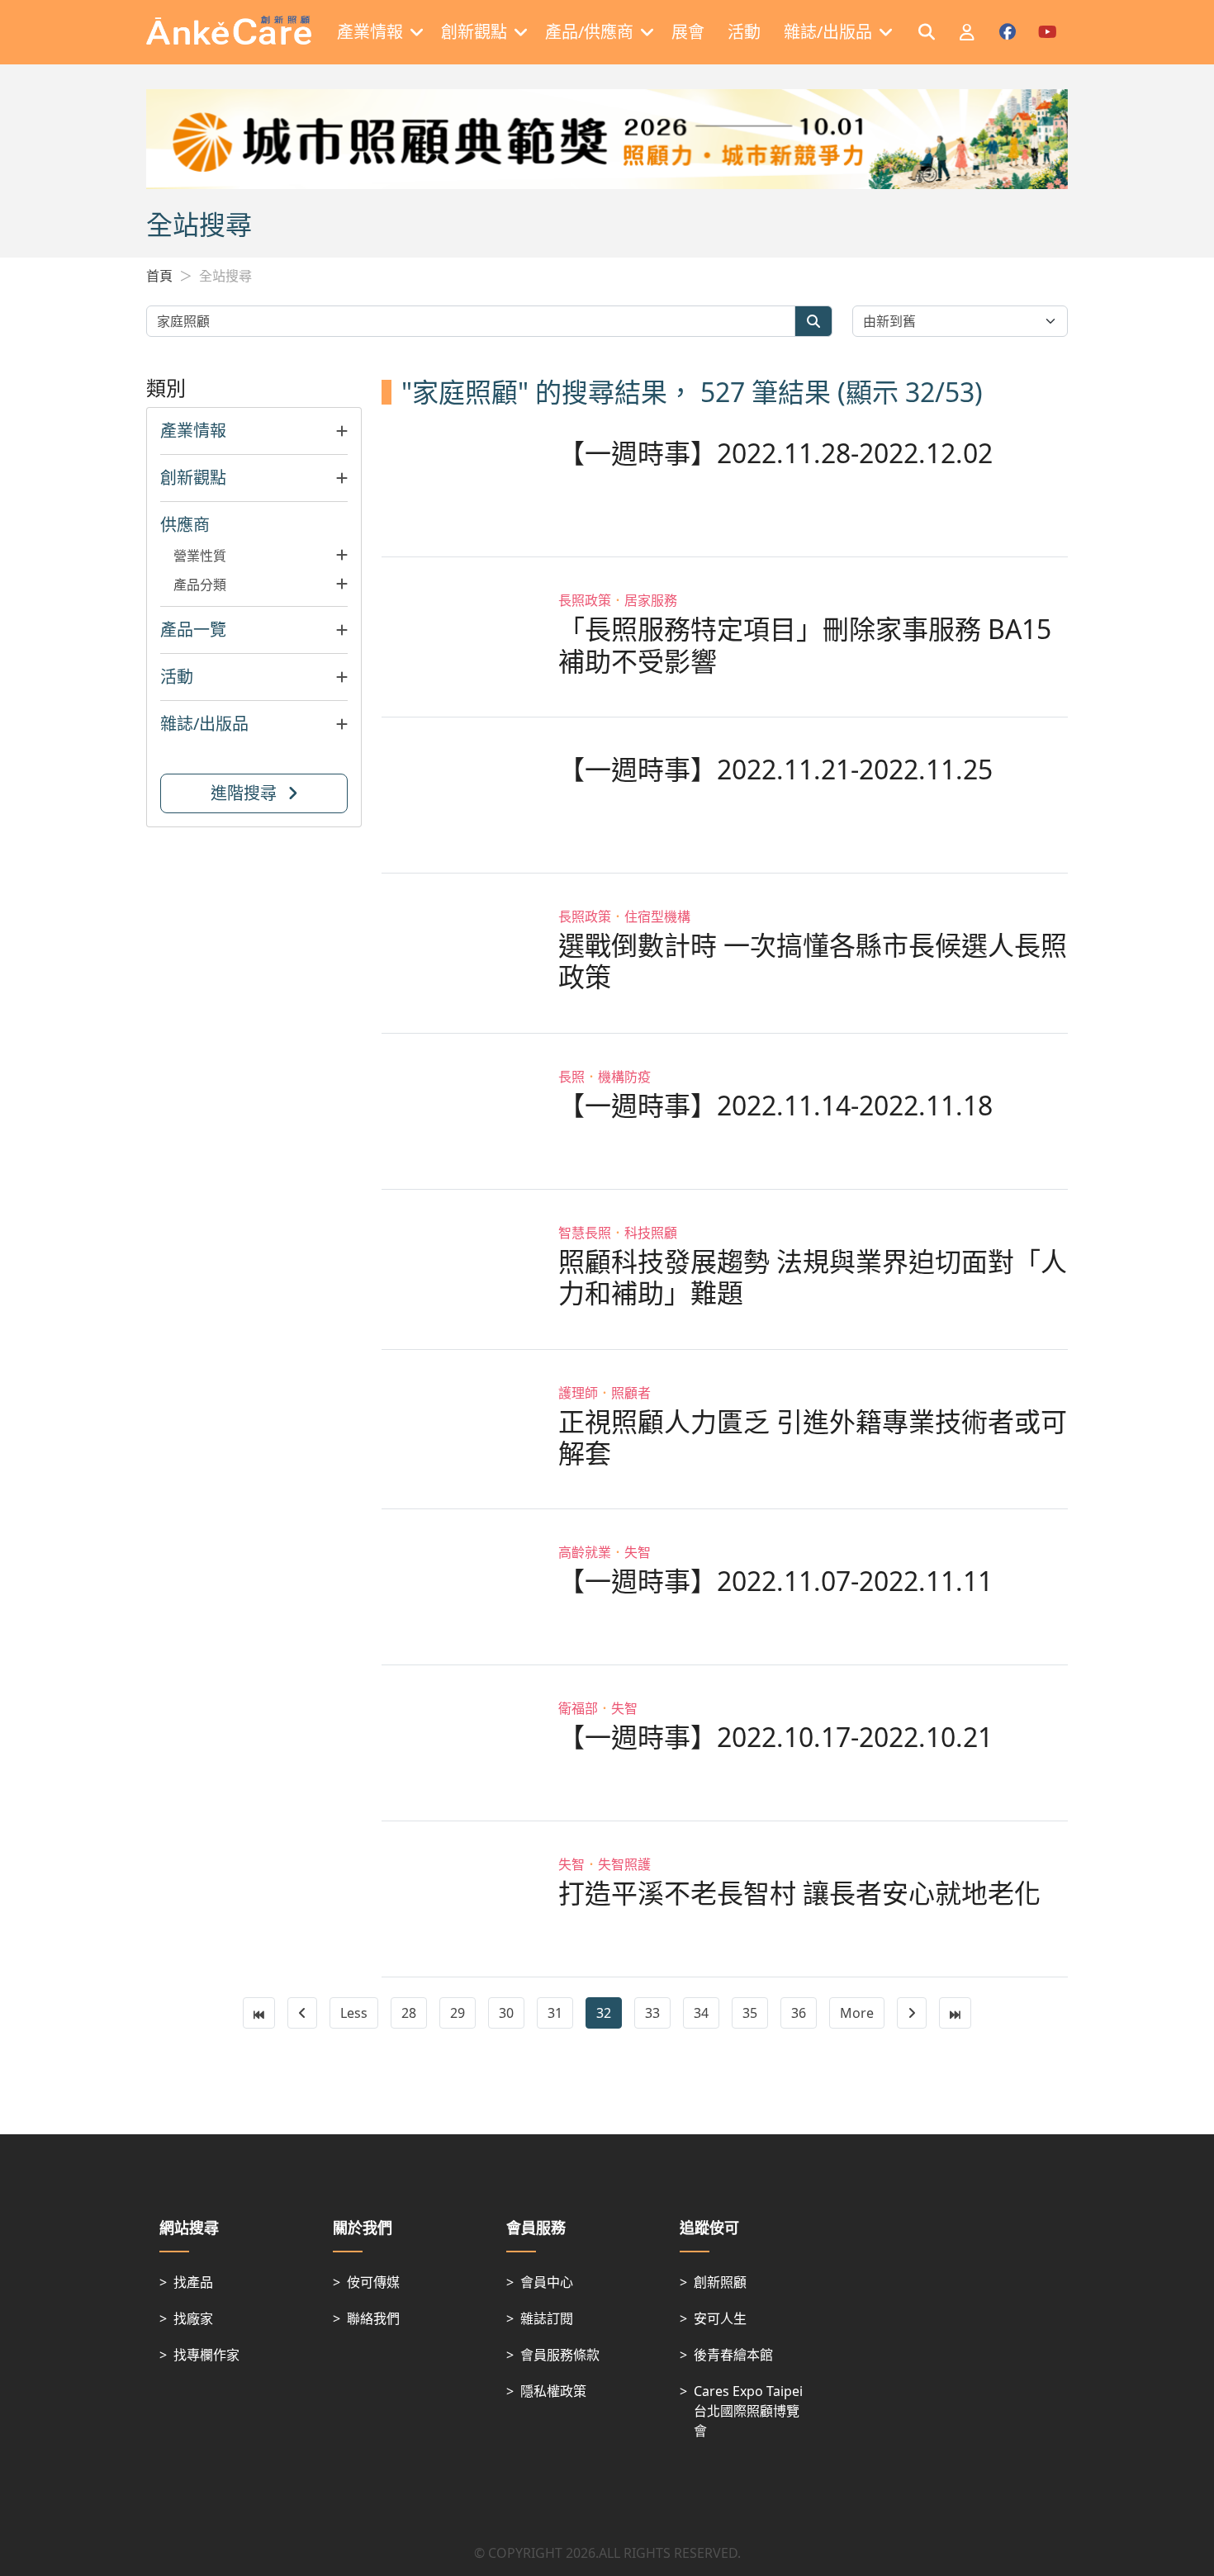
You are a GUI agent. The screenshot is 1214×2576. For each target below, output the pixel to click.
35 (750, 2013)
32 (604, 2013)
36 (799, 2013)
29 (458, 2013)
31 (555, 2013)
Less (354, 2013)
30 (506, 2013)
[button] (254, 431)
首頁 (159, 276)
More (857, 2013)
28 (409, 2013)
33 (652, 2013)
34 (701, 2013)
